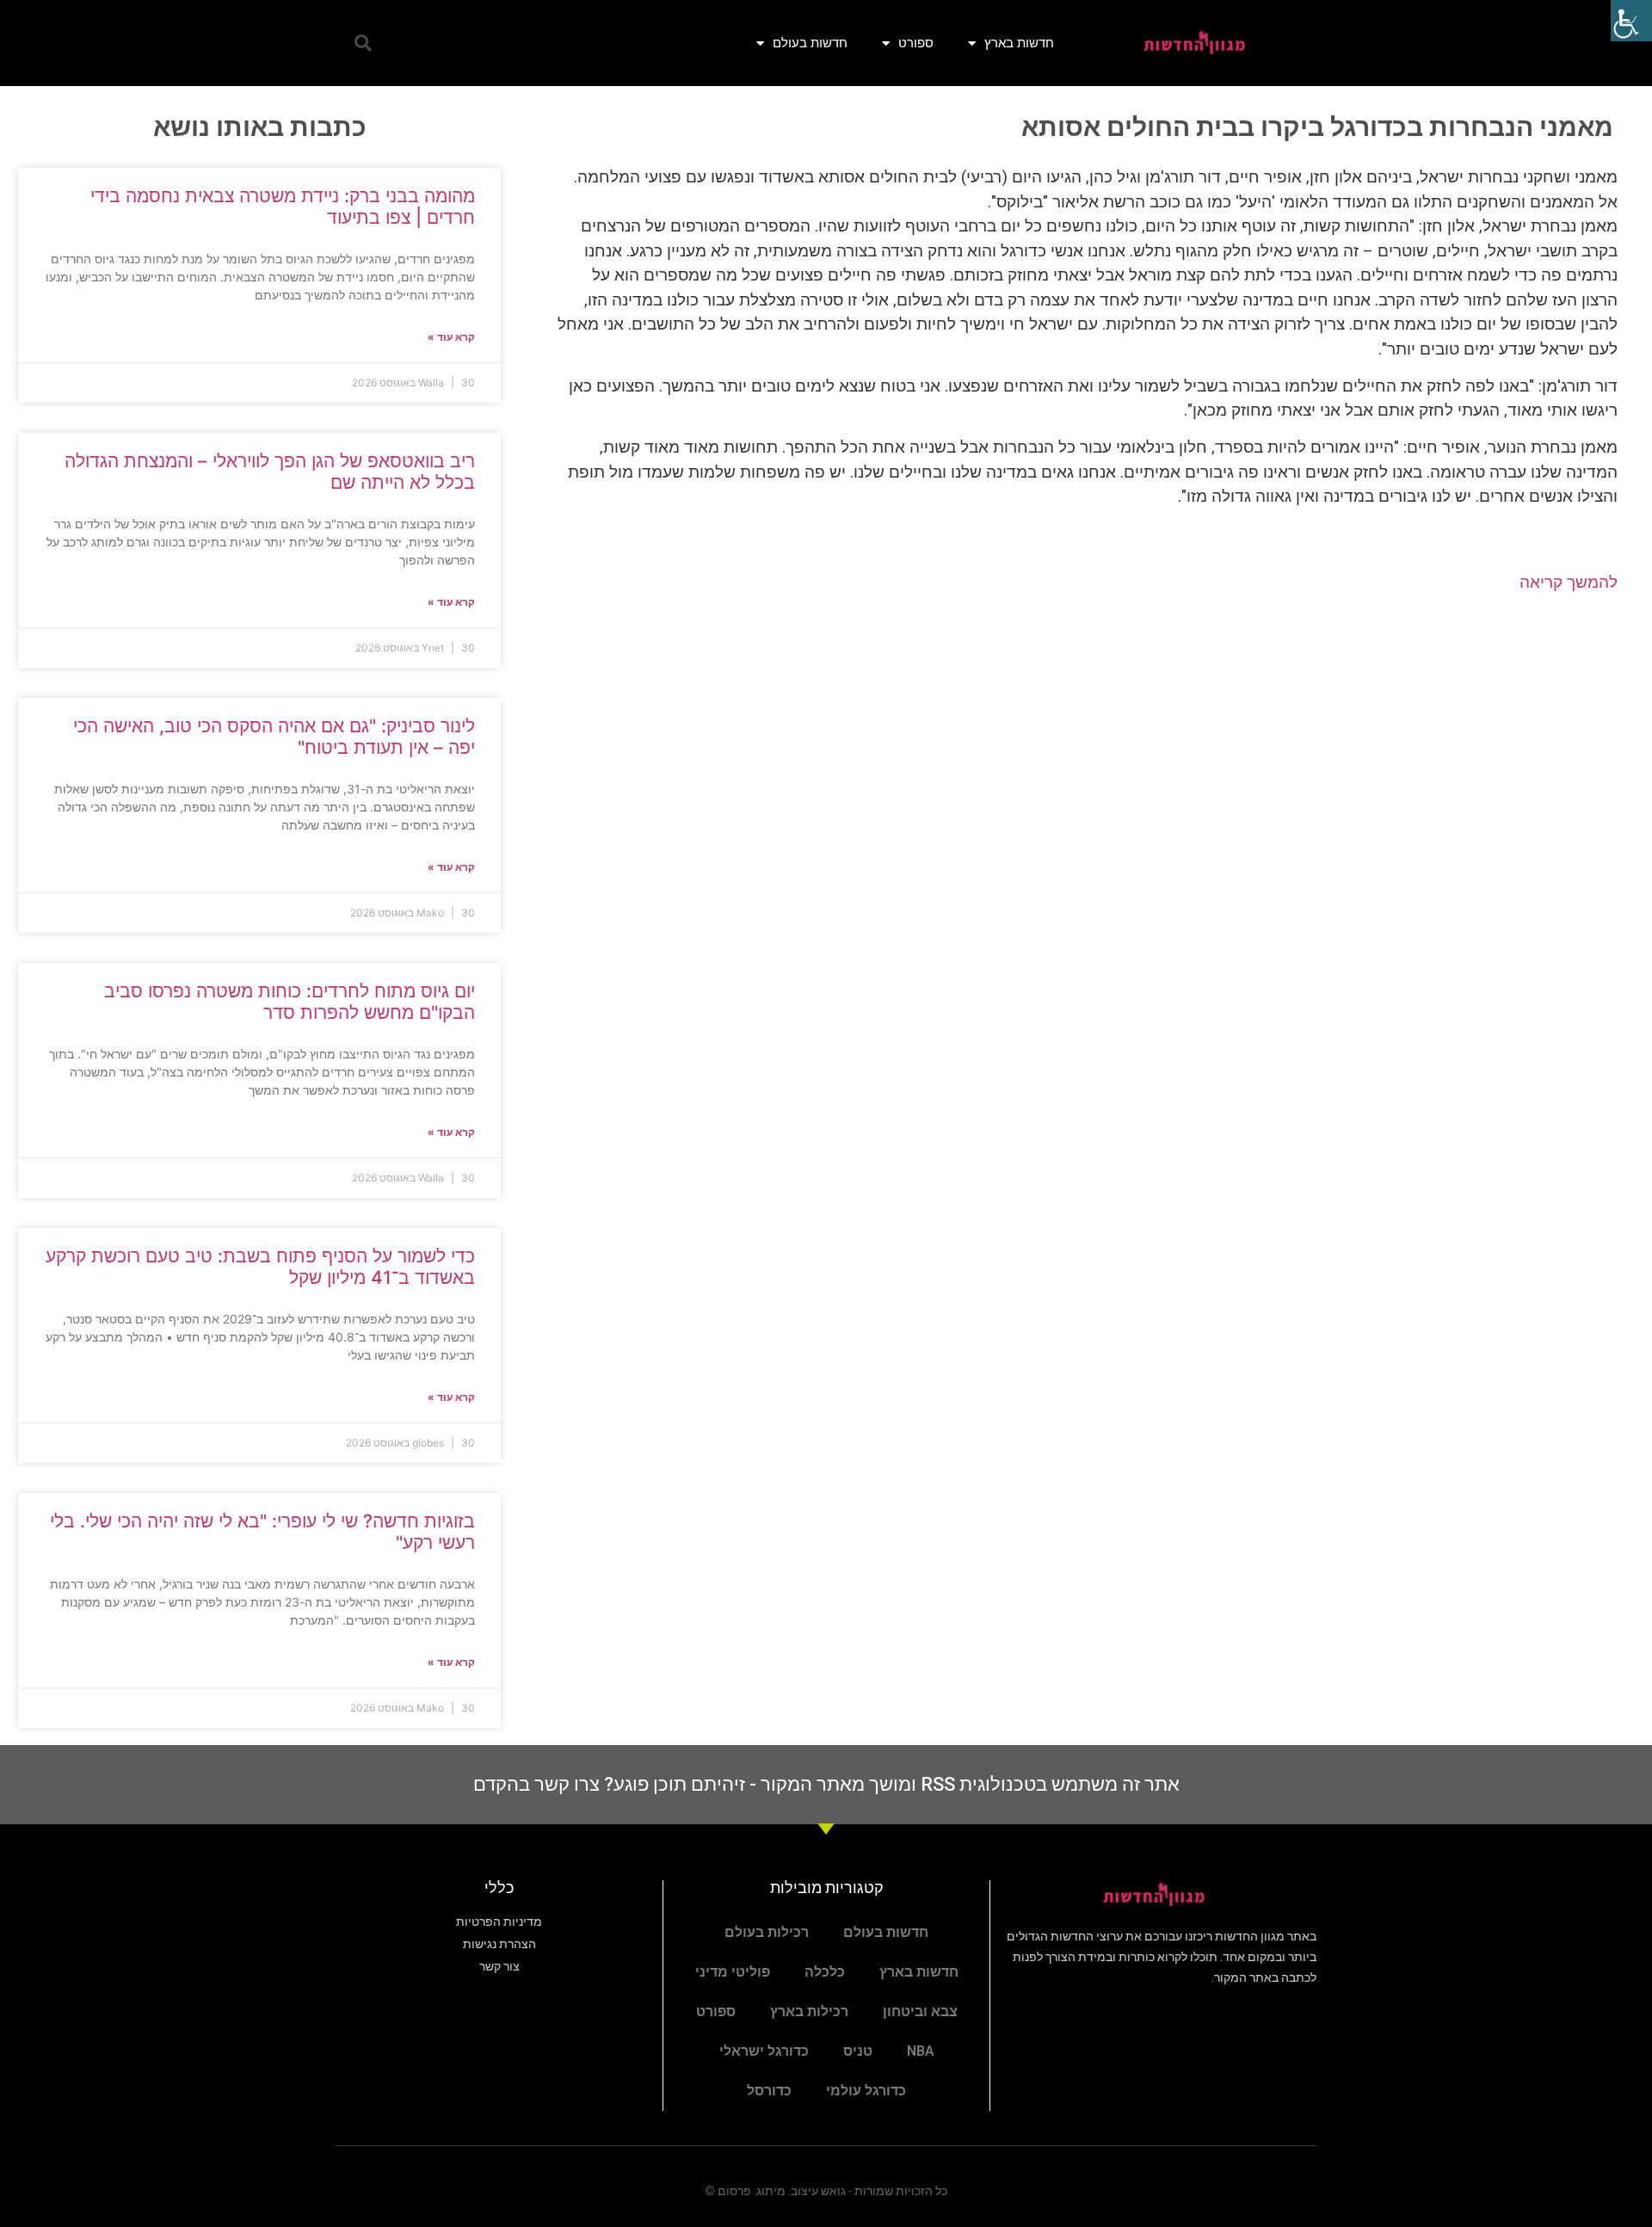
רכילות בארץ (809, 2011)
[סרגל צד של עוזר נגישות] (1631, 21)
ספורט (916, 43)
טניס (858, 2051)
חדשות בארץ (1019, 43)
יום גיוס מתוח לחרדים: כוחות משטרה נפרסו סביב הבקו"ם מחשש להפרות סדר (290, 1002)
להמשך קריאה (1569, 582)
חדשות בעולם (810, 43)
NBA (921, 2051)
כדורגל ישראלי (764, 2051)
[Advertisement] (1076, 745)
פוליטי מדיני (733, 1972)
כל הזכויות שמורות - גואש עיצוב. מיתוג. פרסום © (826, 2191)
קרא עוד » (451, 337)
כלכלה (825, 1972)
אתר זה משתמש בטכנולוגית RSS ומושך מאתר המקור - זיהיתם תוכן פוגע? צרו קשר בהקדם (826, 1784)
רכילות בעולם (767, 1932)
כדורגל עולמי (866, 2091)
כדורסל (769, 2091)
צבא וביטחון (920, 2011)
